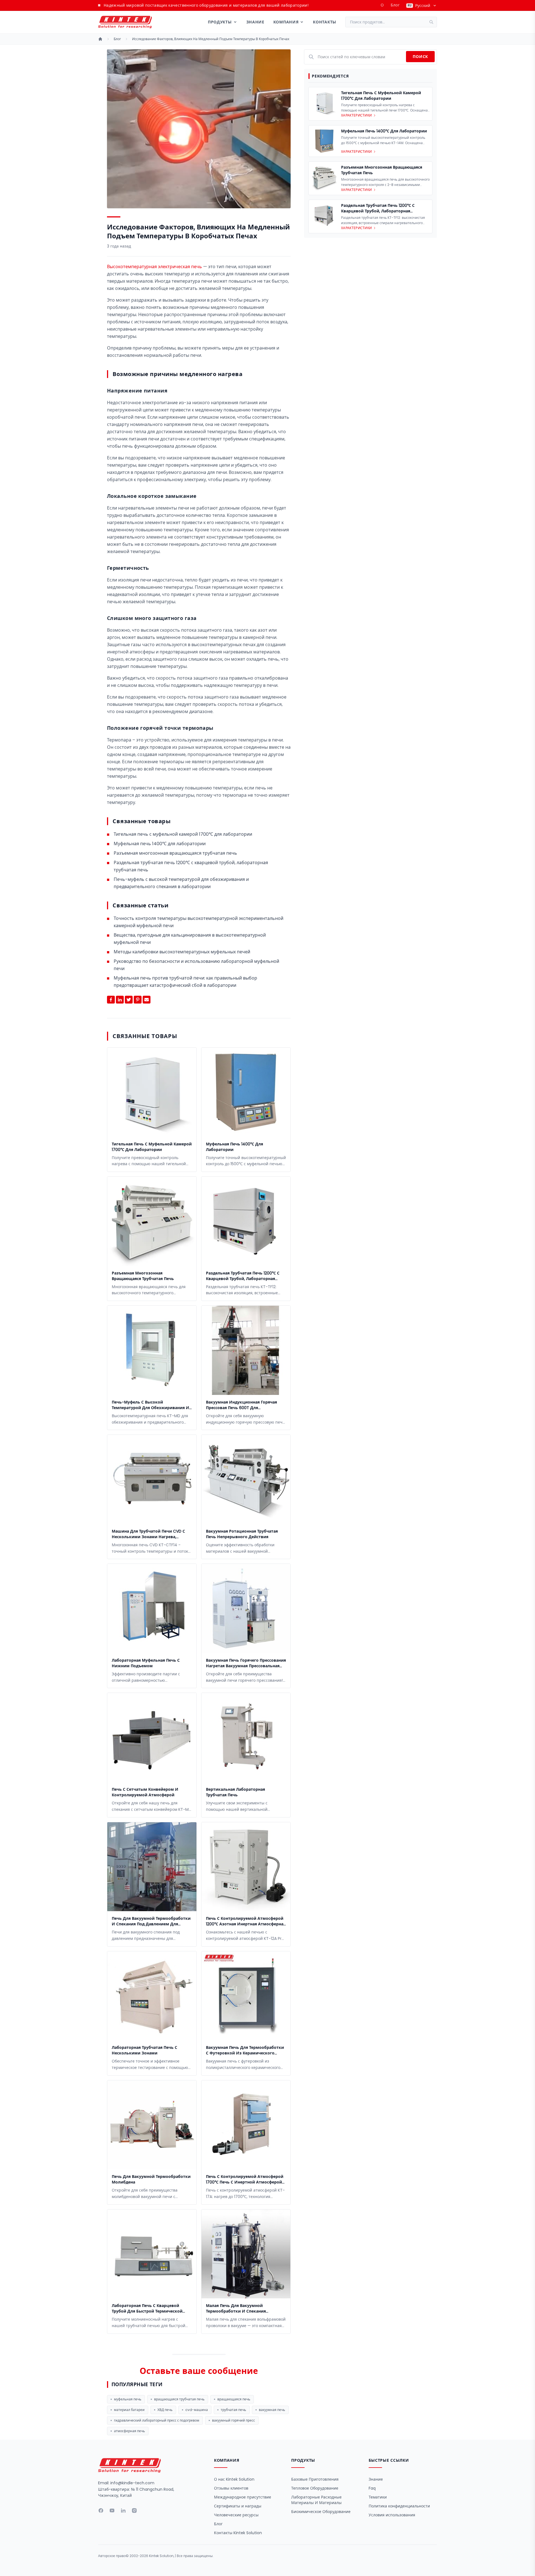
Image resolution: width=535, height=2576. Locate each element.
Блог (395, 5)
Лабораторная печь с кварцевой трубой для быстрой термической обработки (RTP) (147, 2308)
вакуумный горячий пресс (234, 2420)
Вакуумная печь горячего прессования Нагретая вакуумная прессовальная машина (246, 1663)
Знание (255, 22)
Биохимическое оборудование (321, 2512)
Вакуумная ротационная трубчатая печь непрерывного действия (242, 1534)
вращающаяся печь (234, 2399)
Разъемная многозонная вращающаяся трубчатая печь (175, 853)
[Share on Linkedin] (120, 1000)
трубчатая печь (233, 2410)
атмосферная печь (129, 2431)
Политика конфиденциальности (399, 2506)
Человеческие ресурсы (236, 2515)
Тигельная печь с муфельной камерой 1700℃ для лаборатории (183, 834)
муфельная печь (128, 2399)
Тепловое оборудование (315, 2488)
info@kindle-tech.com (132, 2483)
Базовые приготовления (315, 2479)
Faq (372, 2488)
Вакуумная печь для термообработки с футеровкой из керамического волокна (245, 2050)
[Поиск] (433, 22)
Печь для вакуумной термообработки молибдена (151, 2179)
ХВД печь (165, 2410)
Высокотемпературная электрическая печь (155, 267)
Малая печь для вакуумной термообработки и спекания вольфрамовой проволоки (236, 2308)
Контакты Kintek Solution (238, 2533)
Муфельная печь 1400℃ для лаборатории (160, 844)
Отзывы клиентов (231, 2488)
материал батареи (129, 2410)
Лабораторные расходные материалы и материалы (316, 2500)
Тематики (378, 2497)
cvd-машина (197, 2410)
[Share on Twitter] (129, 1000)
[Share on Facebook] (111, 1000)
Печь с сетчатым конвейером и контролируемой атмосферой (145, 1792)
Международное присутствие (243, 2497)
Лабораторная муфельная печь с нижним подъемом (146, 1663)
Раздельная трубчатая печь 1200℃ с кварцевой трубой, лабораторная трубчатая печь (243, 1276)
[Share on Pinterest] (138, 1000)
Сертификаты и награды (238, 2506)
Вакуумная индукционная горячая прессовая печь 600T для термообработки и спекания (241, 1405)
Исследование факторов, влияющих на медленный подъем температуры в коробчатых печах (211, 39)
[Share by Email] (147, 1000)
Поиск (420, 57)
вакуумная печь (272, 2410)
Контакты (325, 22)
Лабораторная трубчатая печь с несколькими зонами (144, 2050)
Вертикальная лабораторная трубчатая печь (235, 1792)
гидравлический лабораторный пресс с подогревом (157, 2420)
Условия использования (392, 2515)
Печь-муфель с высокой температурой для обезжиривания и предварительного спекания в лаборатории (150, 1405)
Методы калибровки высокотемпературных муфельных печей (182, 952)
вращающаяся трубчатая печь (179, 2399)
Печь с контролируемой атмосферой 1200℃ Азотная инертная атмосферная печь (246, 1921)
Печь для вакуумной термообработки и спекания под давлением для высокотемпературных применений (151, 1921)
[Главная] (100, 39)
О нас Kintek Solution (234, 2479)
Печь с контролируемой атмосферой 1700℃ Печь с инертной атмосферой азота (245, 2179)
